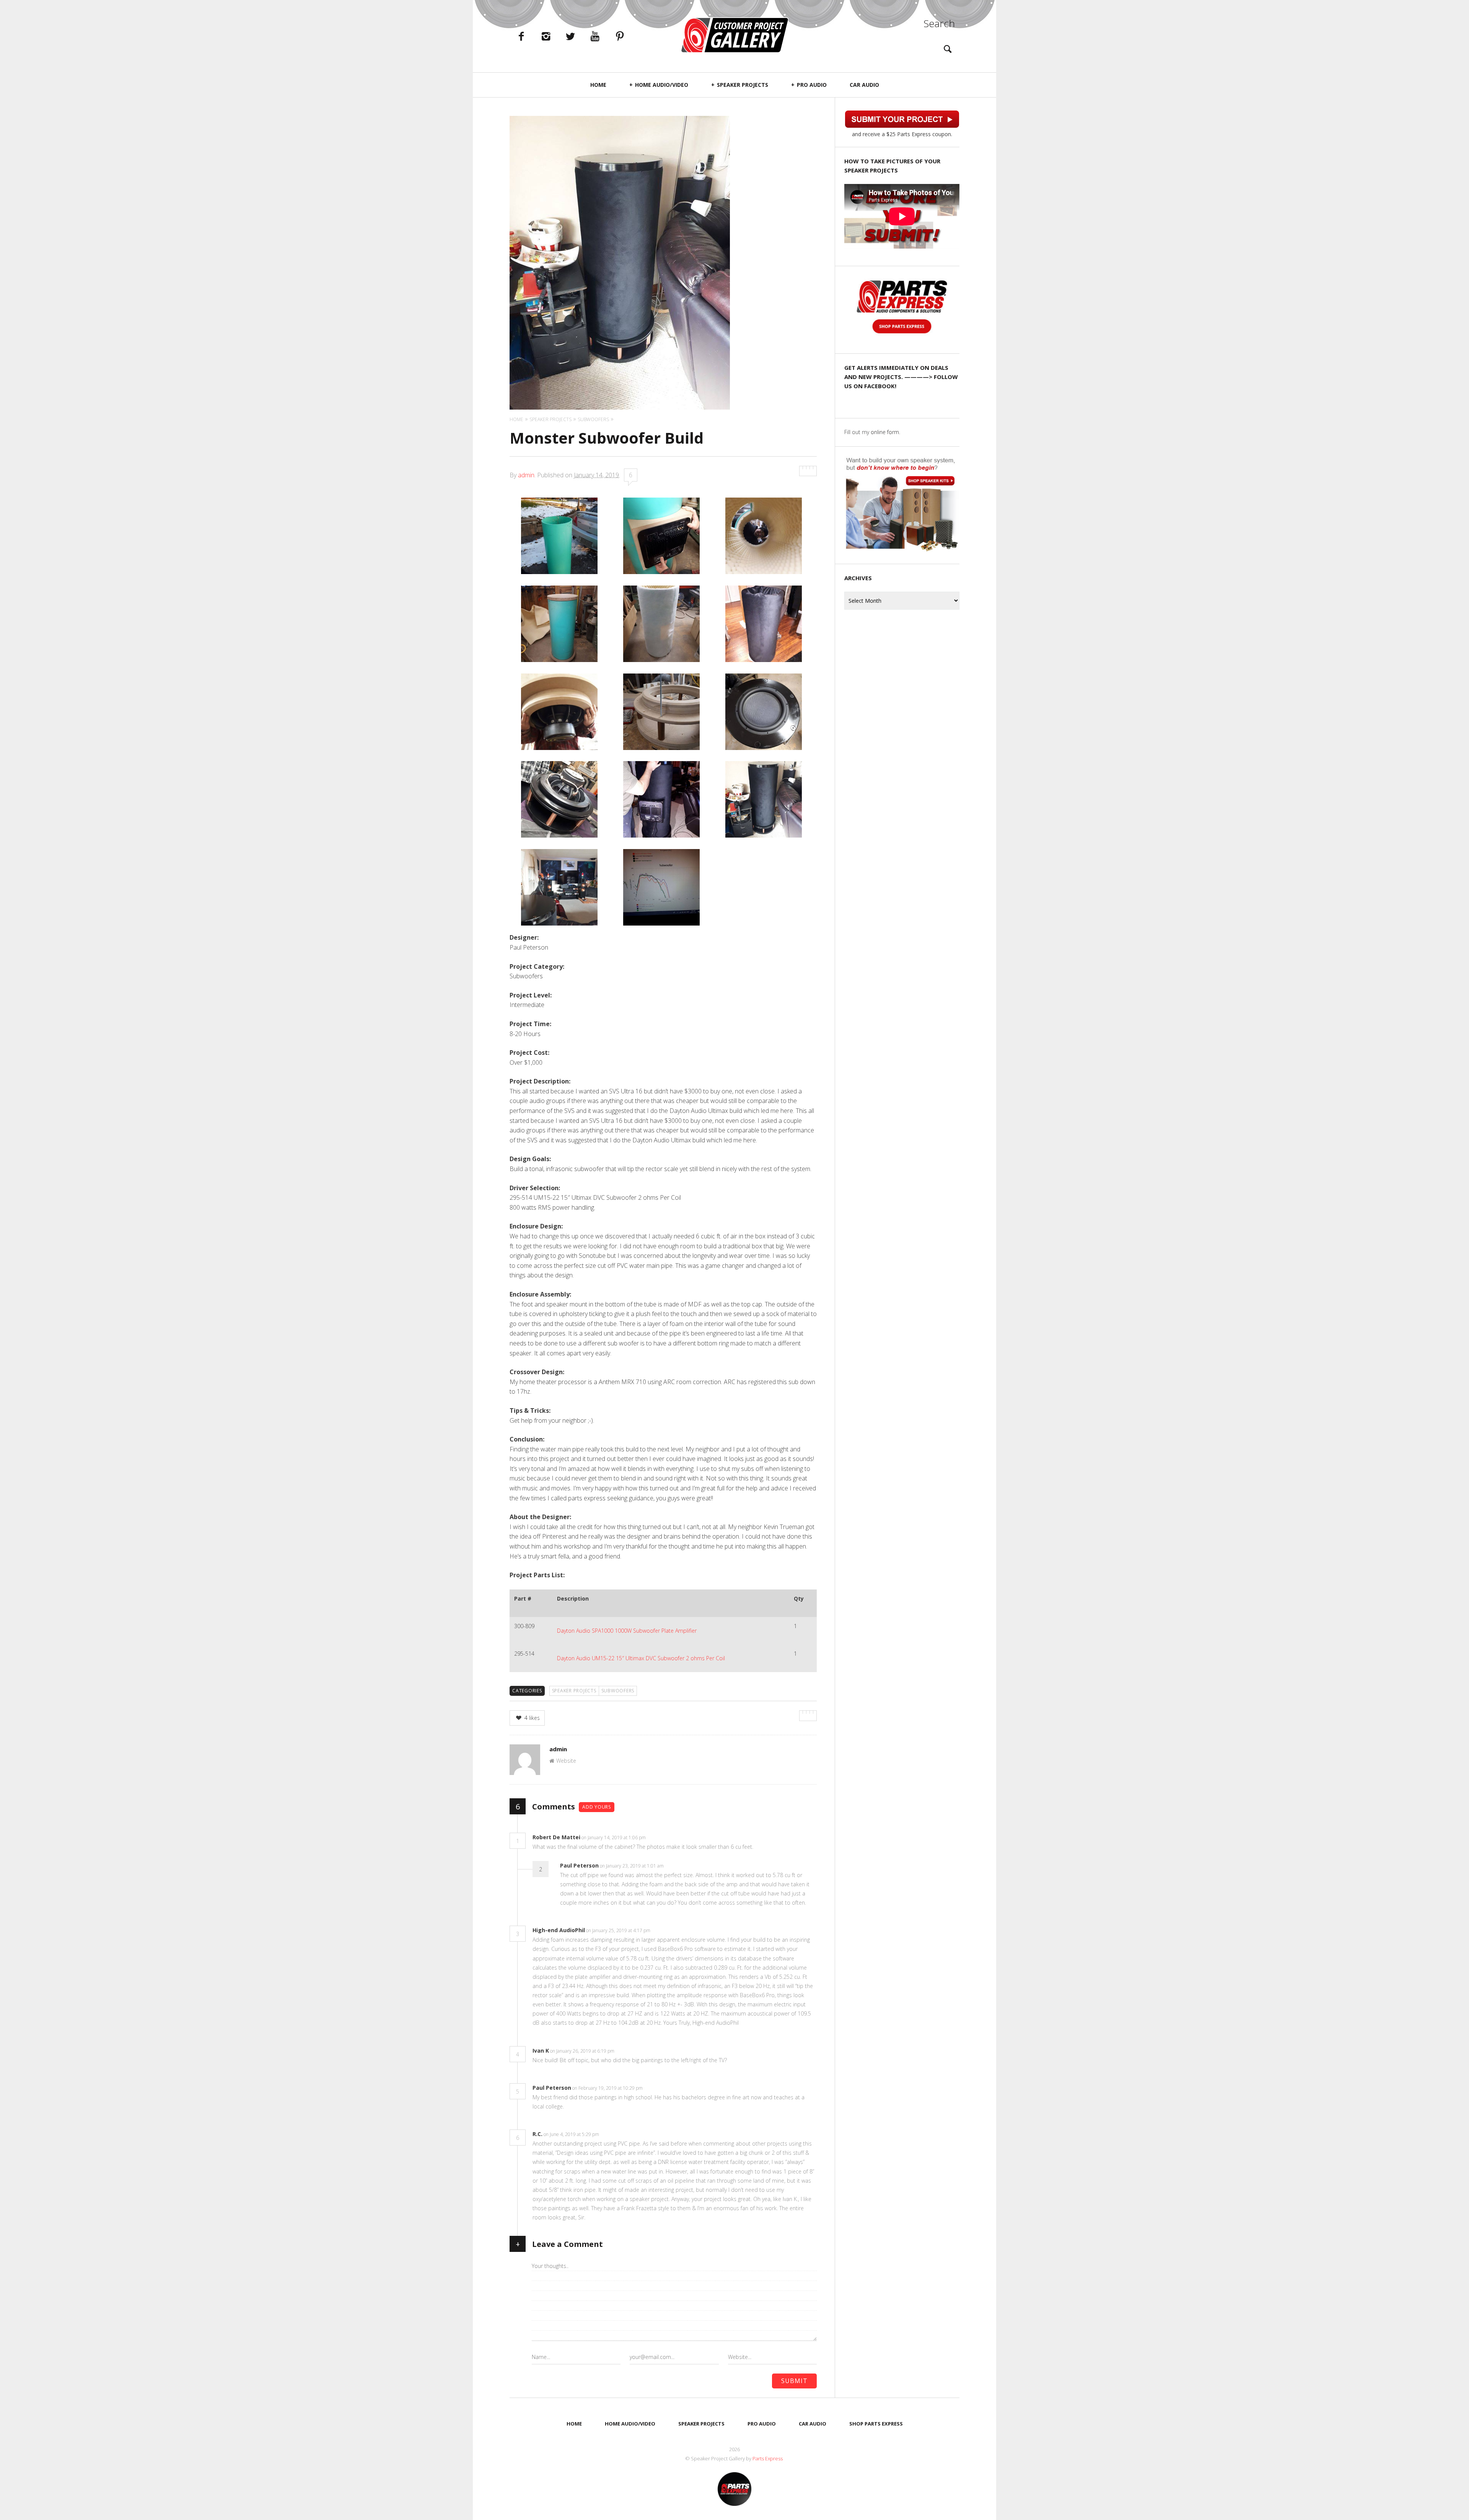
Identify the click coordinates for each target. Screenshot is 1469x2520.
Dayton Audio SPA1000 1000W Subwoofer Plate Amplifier (627, 1631)
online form (885, 432)
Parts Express (768, 2458)
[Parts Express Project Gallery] (734, 35)
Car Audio (864, 85)
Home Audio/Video (662, 85)
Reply (657, 1838)
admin (526, 475)
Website (566, 1761)
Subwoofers (618, 1691)
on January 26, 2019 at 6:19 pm (583, 2051)
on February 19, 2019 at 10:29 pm (608, 2088)
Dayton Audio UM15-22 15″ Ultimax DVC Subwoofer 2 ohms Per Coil (641, 1658)
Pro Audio (812, 85)
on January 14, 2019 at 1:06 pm (614, 1838)
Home (598, 85)
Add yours (597, 1807)
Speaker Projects (743, 85)
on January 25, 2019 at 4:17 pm (619, 1930)
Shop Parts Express (876, 2424)
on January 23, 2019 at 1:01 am (632, 1866)
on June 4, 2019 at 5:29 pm (572, 2134)
